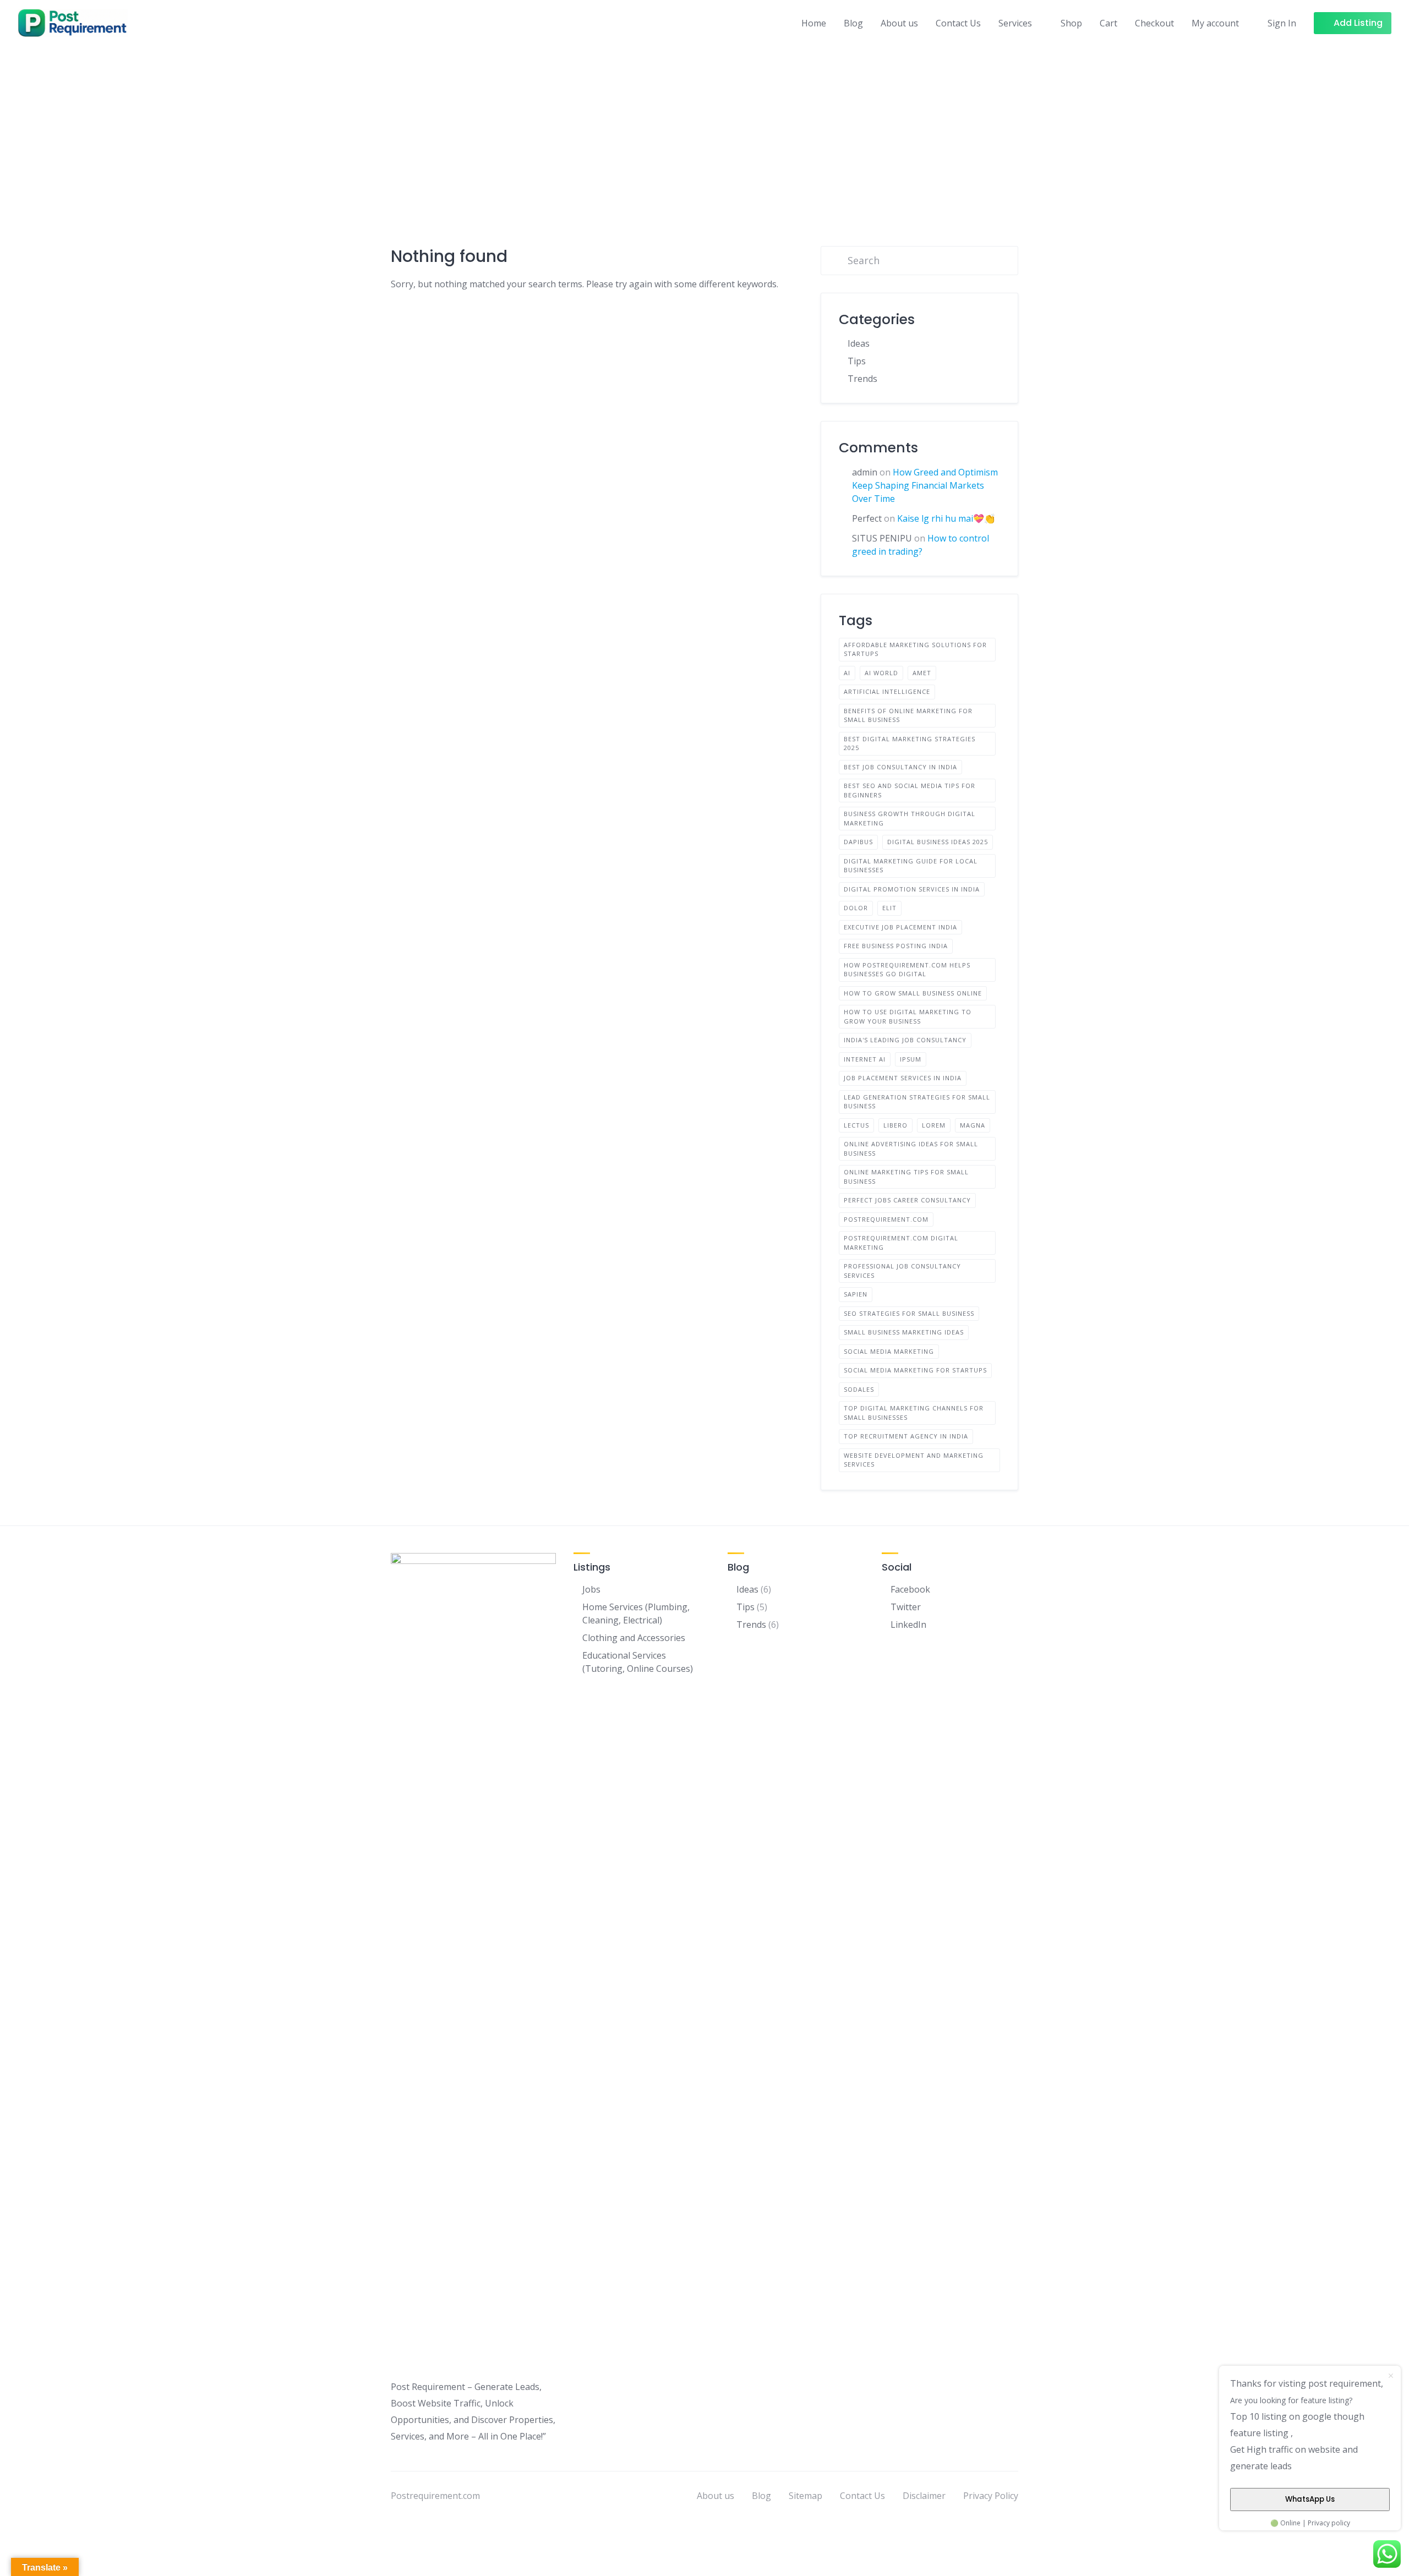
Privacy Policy (991, 2496)
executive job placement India (900, 927)
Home (814, 23)
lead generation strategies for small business (917, 1102)
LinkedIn (908, 1625)
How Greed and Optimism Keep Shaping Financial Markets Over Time (925, 485)
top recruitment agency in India (906, 1436)
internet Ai (865, 1059)
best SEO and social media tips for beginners (910, 790)
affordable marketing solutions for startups (915, 649)
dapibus (858, 842)
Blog (853, 23)
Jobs (591, 1589)
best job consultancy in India (900, 767)
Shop (1071, 23)
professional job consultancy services (902, 1271)
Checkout (1154, 23)
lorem (934, 1125)
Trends (862, 379)
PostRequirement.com (886, 1219)
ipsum (911, 1059)
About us (899, 23)
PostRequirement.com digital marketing (901, 1243)
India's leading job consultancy (905, 1040)
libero (895, 1125)
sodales (859, 1389)
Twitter (906, 1607)
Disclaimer (924, 2496)
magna (973, 1125)
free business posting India (896, 946)
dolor (856, 908)
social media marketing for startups (915, 1370)
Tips (857, 361)
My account (1215, 23)
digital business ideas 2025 (938, 842)
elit (889, 908)
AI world (881, 673)
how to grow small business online (913, 993)
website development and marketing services (914, 1460)
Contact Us (958, 23)
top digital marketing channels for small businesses (914, 1413)
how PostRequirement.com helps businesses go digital (907, 970)
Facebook (910, 1589)
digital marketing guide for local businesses (911, 866)
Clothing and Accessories (634, 1638)
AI (847, 673)
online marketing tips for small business (906, 1177)
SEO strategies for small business (909, 1313)
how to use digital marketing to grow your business (908, 1016)
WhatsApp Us (1310, 2499)
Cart (1108, 23)
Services (1015, 23)
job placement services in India (903, 1078)
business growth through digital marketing (910, 818)
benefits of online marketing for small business (908, 715)
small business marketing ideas (904, 1332)
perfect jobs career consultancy (907, 1200)
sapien (856, 1294)
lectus (856, 1125)
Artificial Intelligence (887, 691)
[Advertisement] (704, 128)
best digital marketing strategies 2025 (910, 743)
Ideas (859, 343)
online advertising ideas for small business (911, 1148)
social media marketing (889, 1351)
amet (922, 673)
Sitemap (805, 2496)
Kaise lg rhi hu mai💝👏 (946, 518)
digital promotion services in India (912, 889)
